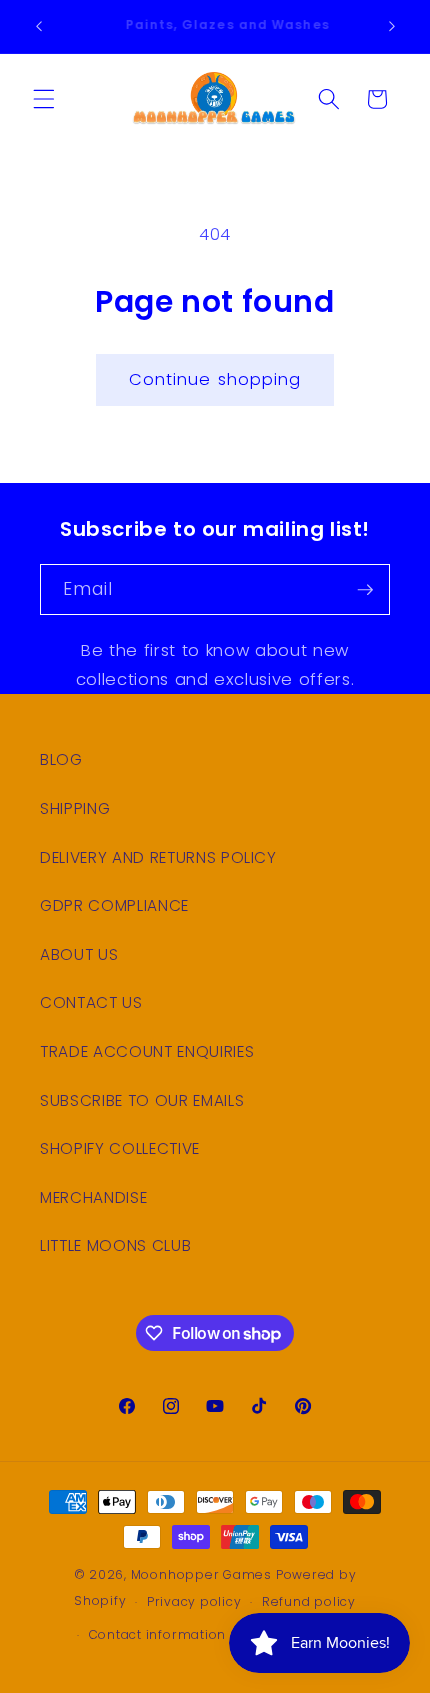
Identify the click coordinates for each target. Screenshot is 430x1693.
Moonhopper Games (201, 1574)
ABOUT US (79, 954)
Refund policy (309, 1601)
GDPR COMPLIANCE (114, 905)
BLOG (61, 759)
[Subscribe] (365, 590)
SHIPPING (75, 808)
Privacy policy (194, 1601)
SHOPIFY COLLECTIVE (120, 1148)
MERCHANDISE (93, 1197)
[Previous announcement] (39, 27)
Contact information (158, 1634)
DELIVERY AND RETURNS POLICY (158, 857)
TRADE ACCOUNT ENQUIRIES (147, 1051)
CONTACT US (91, 1002)
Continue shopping (215, 379)
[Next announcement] (392, 27)
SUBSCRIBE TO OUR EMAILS (142, 1100)
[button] (44, 99)
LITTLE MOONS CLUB (115, 1245)
